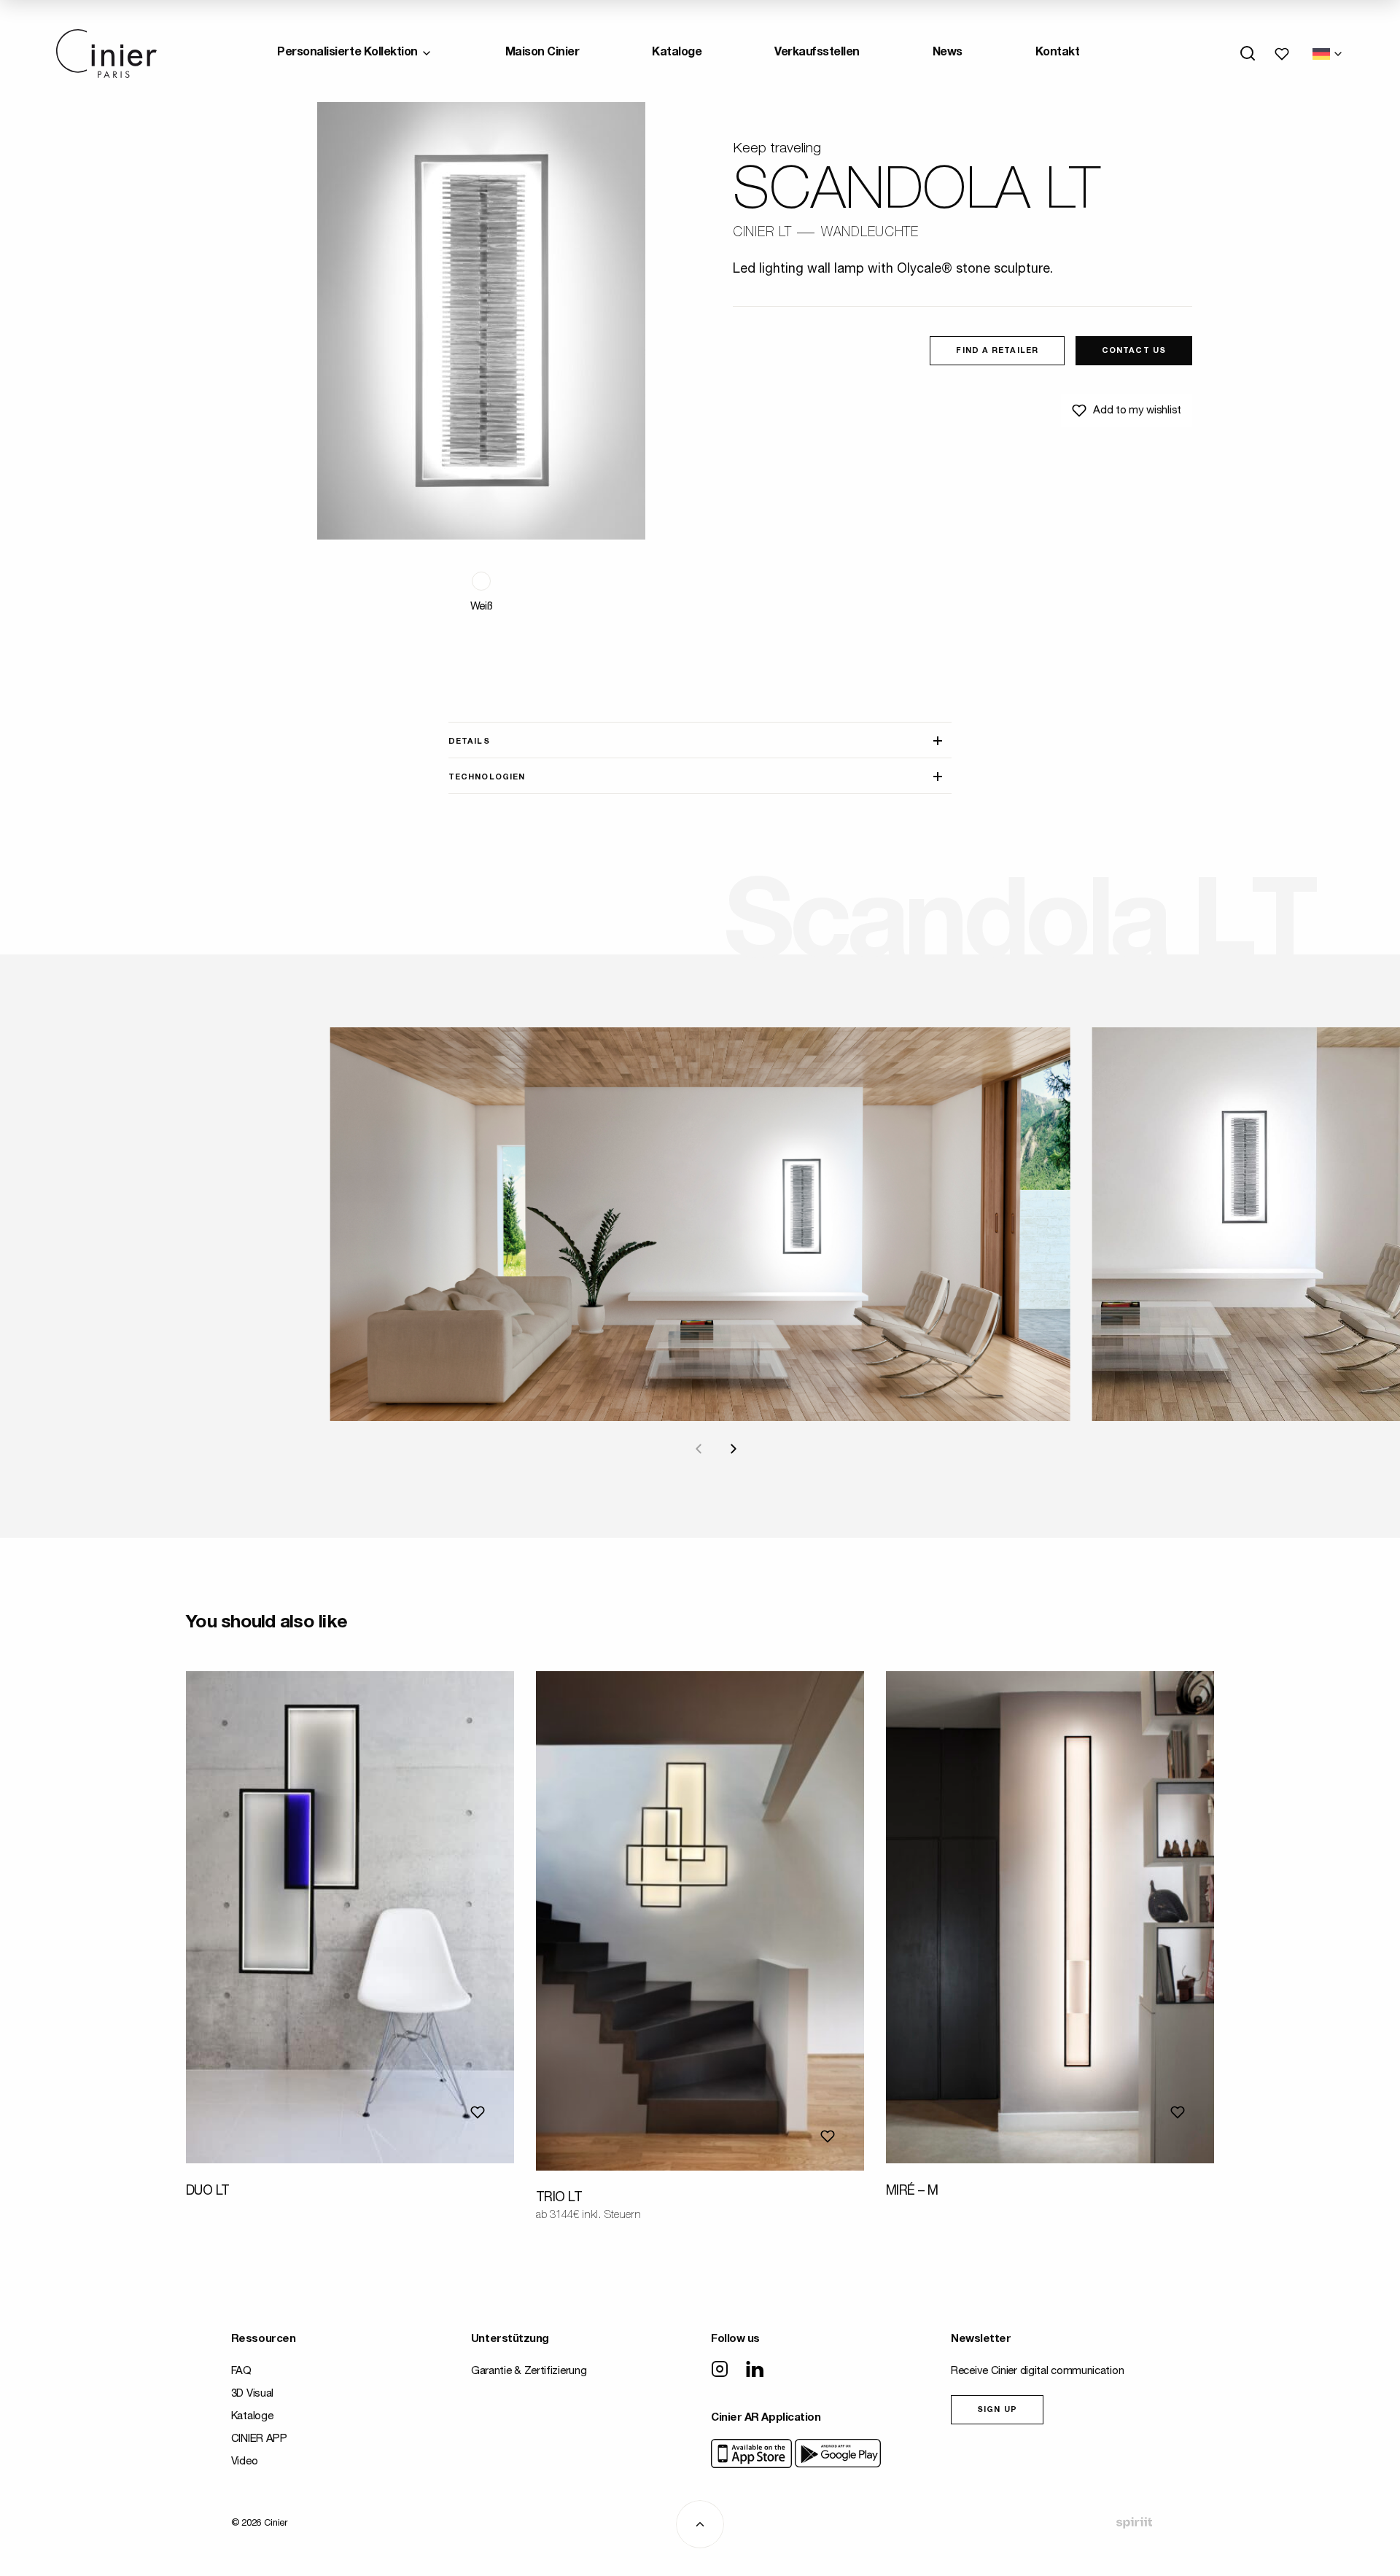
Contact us (1134, 351)
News (948, 53)
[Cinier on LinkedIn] (755, 2370)
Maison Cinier (542, 53)
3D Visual (252, 2394)
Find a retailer (997, 351)
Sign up (997, 2410)
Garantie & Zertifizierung (529, 2371)
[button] (481, 581)
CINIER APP (259, 2439)
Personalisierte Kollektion (347, 53)
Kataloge (677, 53)
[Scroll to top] (700, 2524)
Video (245, 2462)
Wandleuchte (870, 233)
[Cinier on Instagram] (720, 2370)
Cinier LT (762, 233)
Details (469, 742)
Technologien (487, 778)
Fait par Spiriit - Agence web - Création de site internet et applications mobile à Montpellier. (1134, 2523)
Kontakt (1058, 53)
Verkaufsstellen (817, 53)
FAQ (241, 2371)
